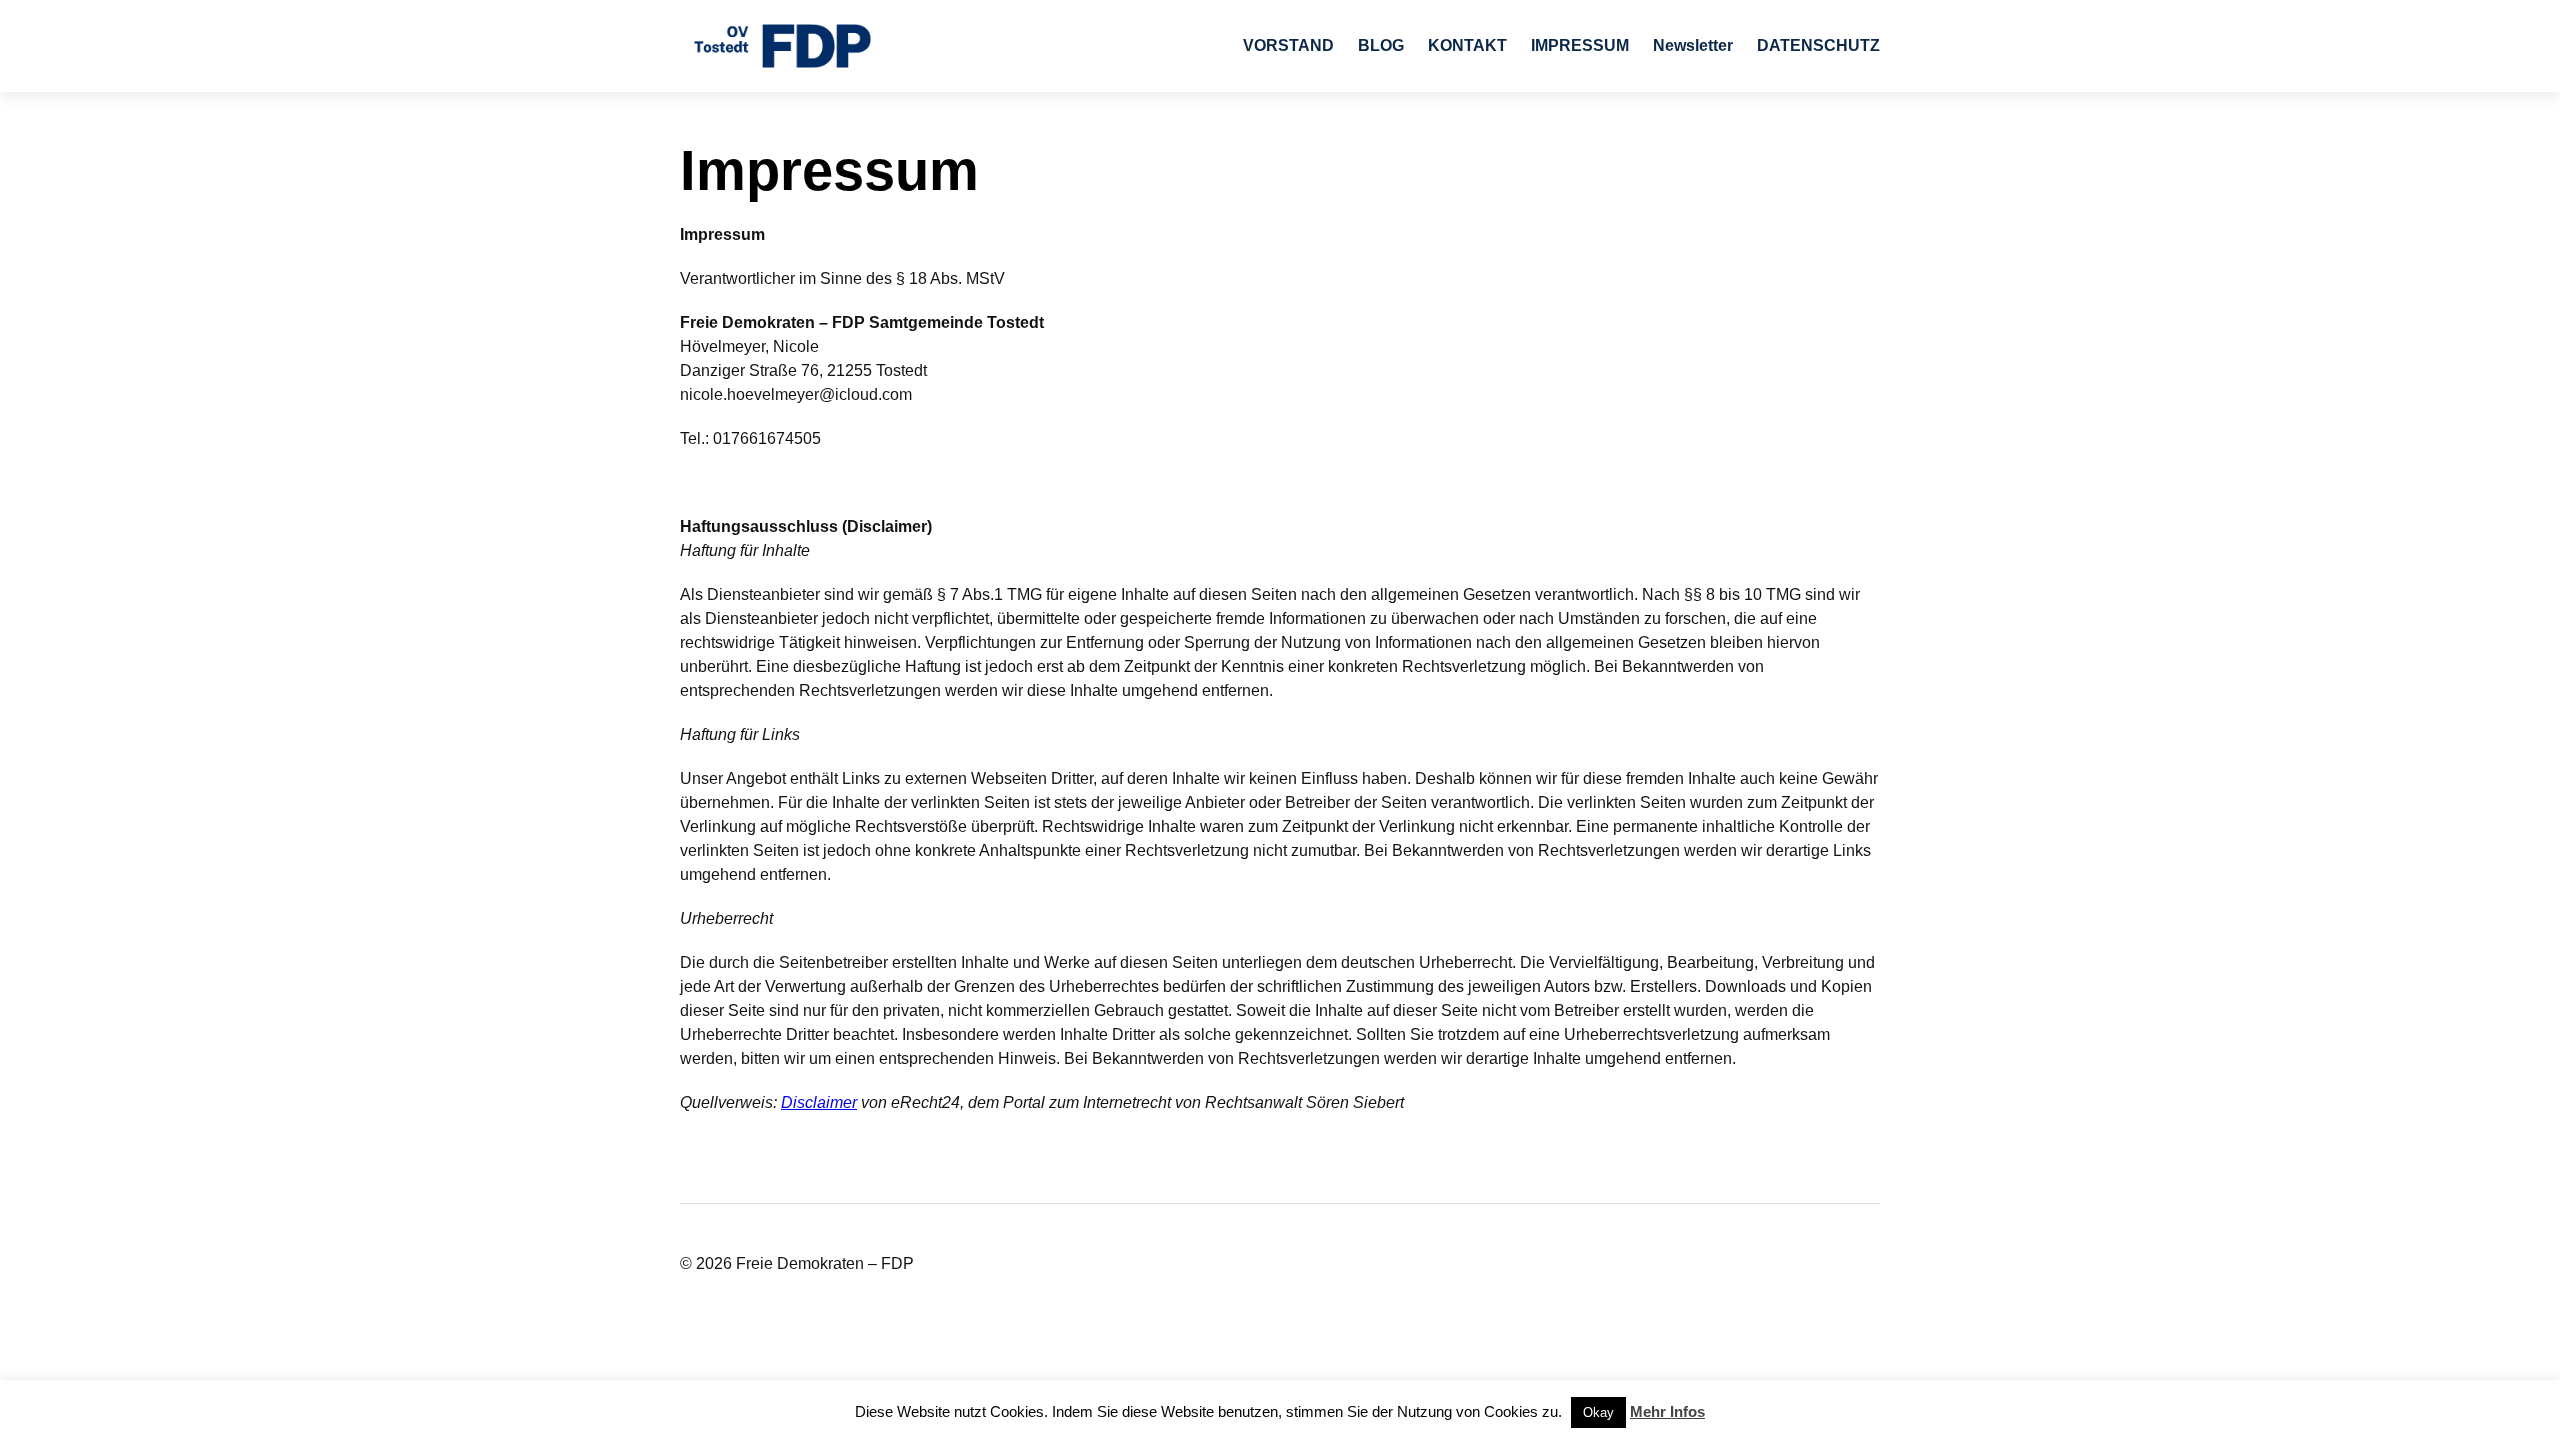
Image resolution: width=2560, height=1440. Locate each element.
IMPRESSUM (1580, 45)
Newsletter (1693, 45)
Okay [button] (1598, 1412)
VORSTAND (1288, 45)
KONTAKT (1467, 45)
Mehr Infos (1667, 1411)
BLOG (1381, 45)
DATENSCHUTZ (1818, 45)
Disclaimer (819, 1102)
